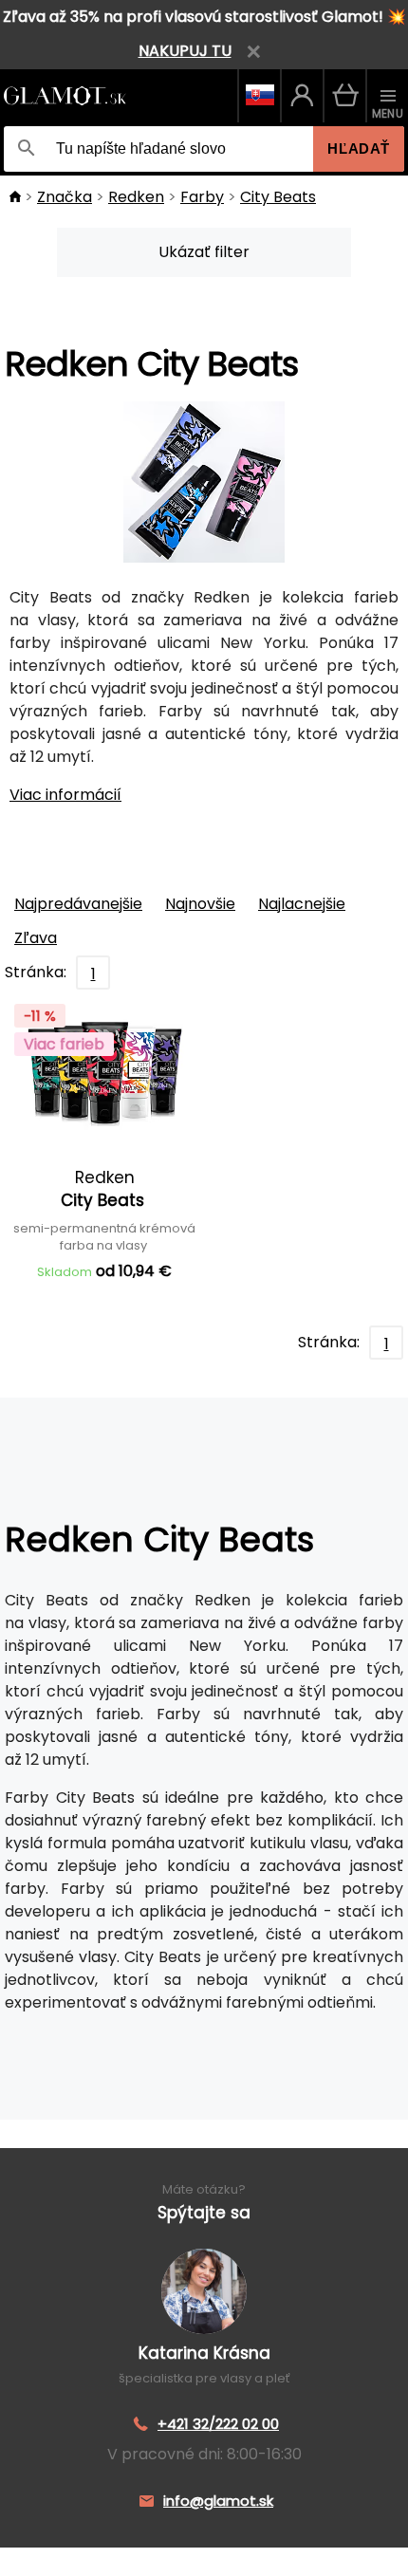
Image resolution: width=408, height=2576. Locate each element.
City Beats (278, 197)
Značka (65, 197)
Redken (136, 197)
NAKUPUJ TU (185, 51)
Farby (202, 197)
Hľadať (359, 148)
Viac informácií (65, 795)
